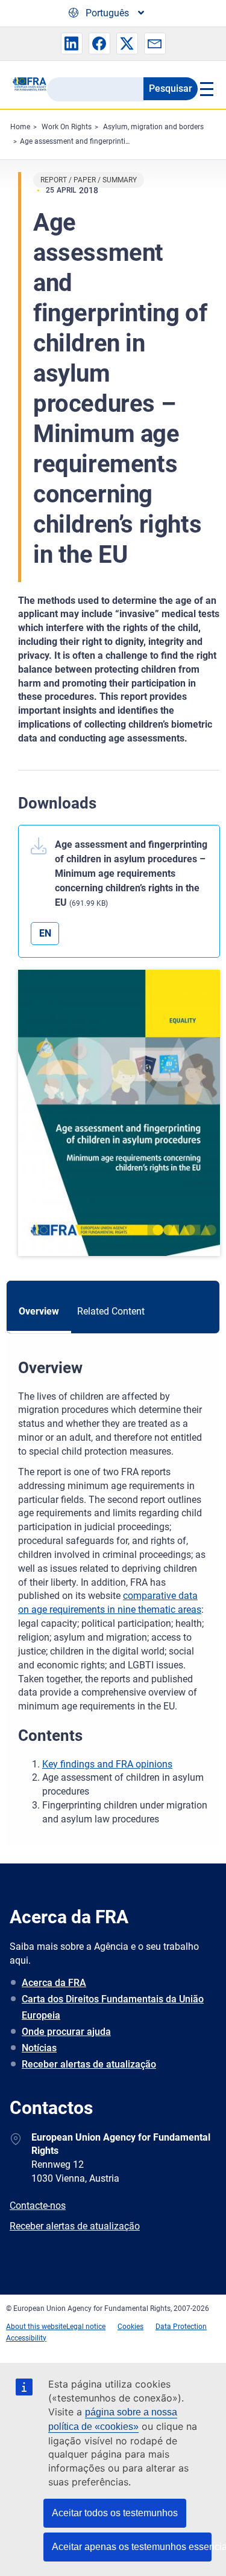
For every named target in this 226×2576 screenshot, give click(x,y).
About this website (36, 2327)
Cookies (130, 2327)
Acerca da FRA (54, 1983)
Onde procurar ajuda (66, 2032)
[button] (72, 43)
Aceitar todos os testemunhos (115, 2513)
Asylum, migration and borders (153, 127)
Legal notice (86, 2327)
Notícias (39, 2048)
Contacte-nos (38, 2206)
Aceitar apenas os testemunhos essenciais (132, 2547)
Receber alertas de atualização (89, 2064)
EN (45, 933)
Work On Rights (67, 127)
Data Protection (181, 2327)
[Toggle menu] (206, 89)
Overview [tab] (39, 1311)
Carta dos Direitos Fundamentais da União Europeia (113, 2007)
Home (20, 127)
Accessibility (26, 2338)
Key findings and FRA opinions (107, 1764)
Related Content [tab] (111, 1311)
